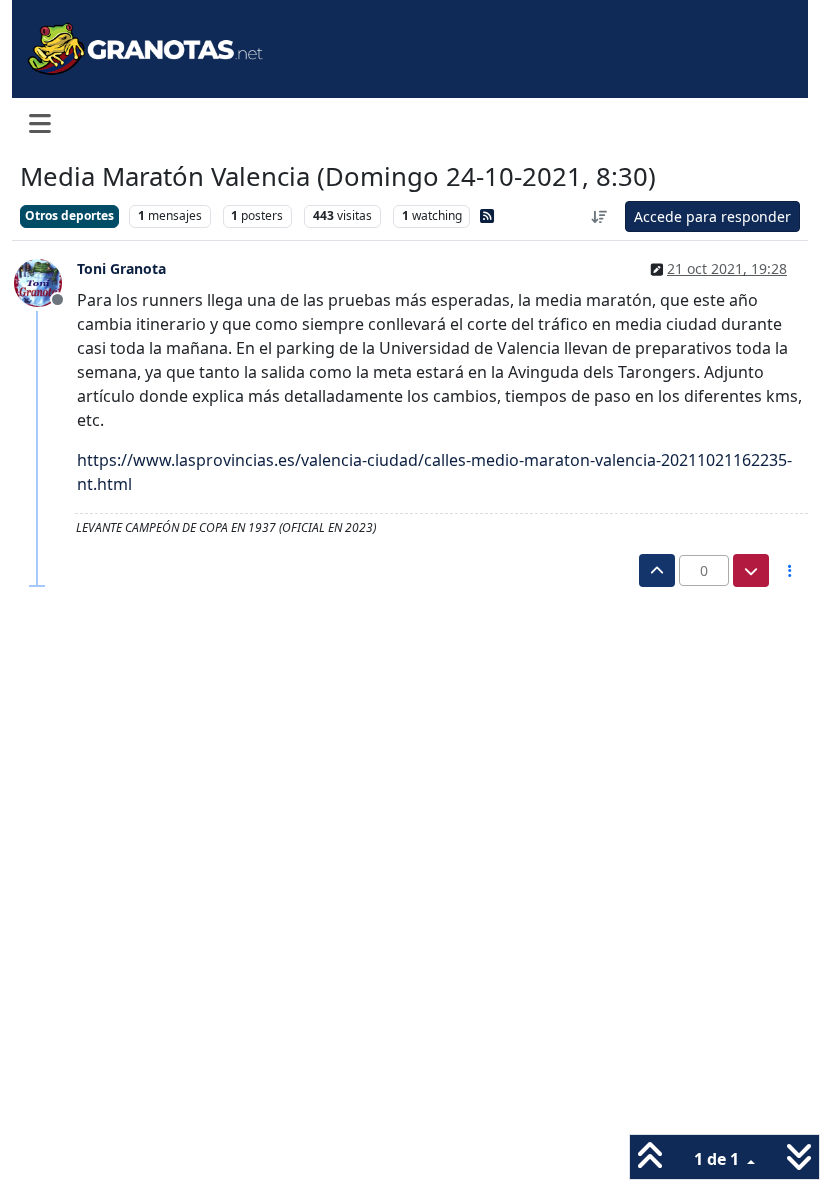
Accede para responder (712, 216)
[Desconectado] (45, 281)
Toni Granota (121, 268)
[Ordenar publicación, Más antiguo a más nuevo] (600, 216)
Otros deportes (69, 215)
